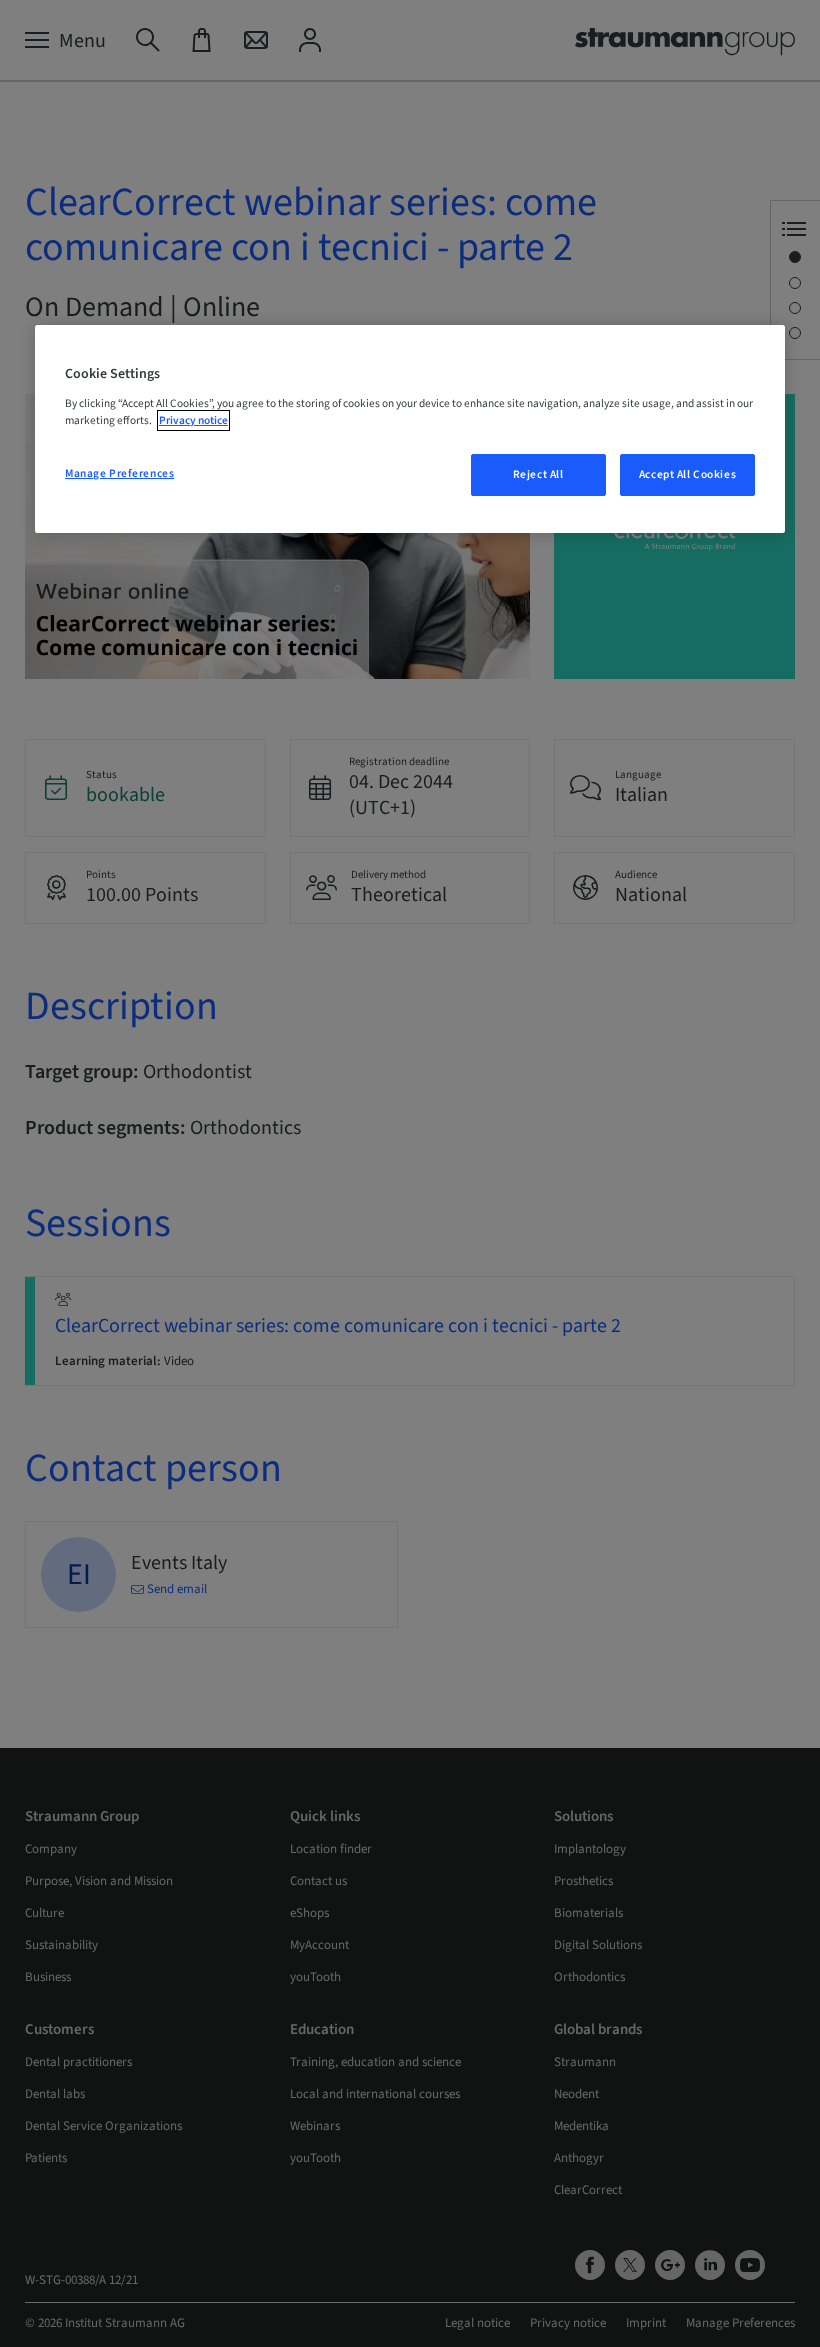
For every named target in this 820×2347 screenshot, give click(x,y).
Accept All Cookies (687, 474)
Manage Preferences (119, 473)
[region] (410, 429)
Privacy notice (193, 420)
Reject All (538, 474)
